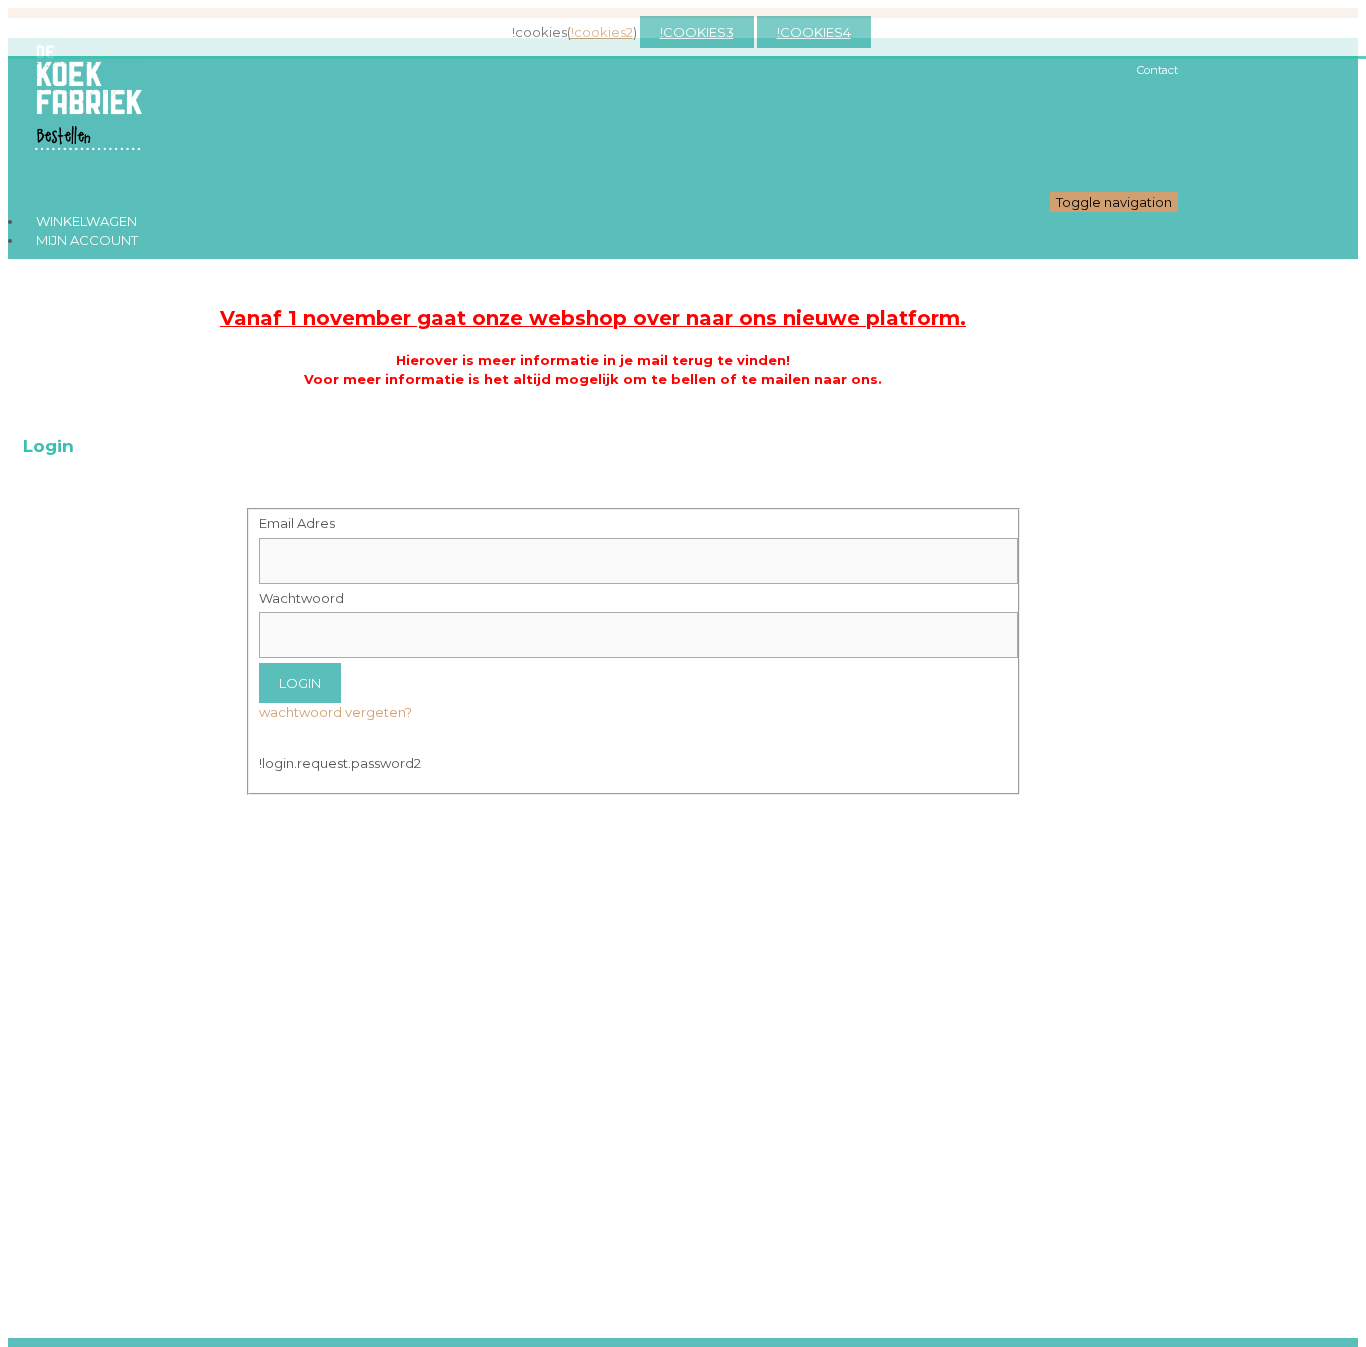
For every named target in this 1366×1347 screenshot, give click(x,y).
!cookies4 (814, 32)
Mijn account (87, 240)
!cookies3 (697, 32)
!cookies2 (602, 32)
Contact (1157, 70)
